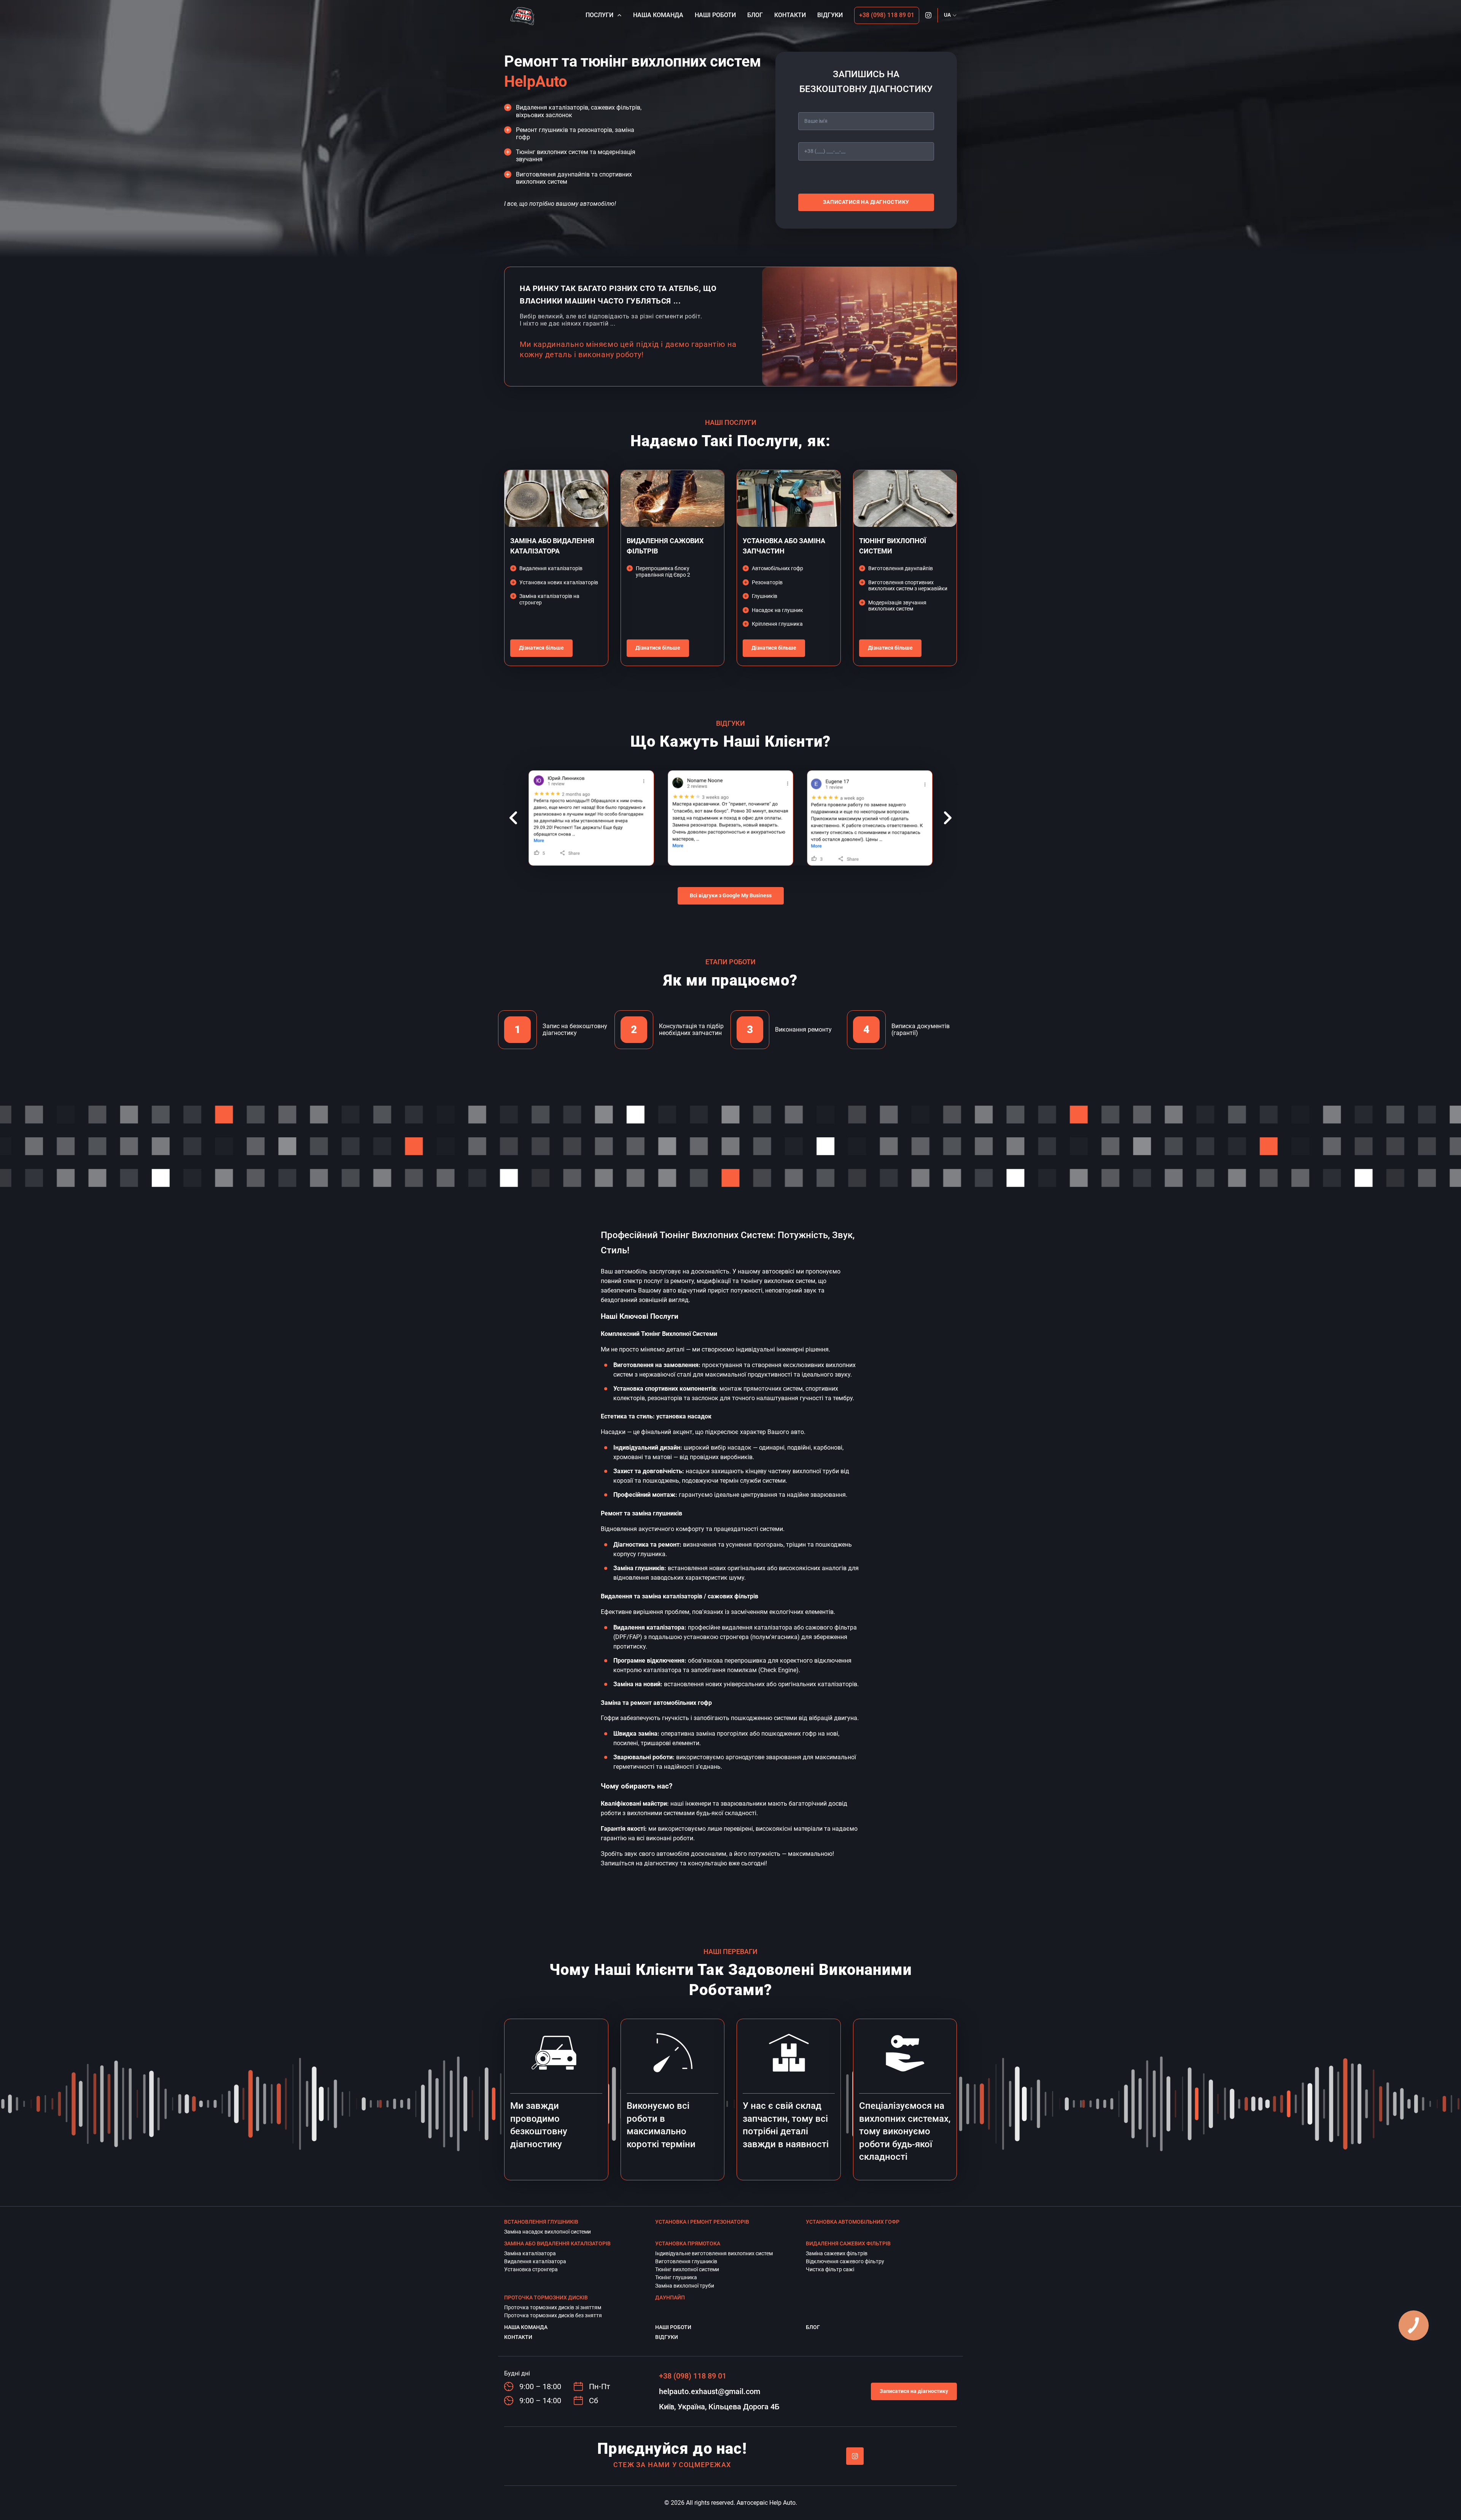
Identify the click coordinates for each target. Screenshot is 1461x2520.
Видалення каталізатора (535, 2261)
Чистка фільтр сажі (830, 2269)
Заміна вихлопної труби (685, 2286)
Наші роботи (715, 15)
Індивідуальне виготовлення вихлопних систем (714, 2253)
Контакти (790, 15)
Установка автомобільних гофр (853, 2222)
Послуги (599, 15)
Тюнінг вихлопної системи (687, 2269)
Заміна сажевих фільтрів (837, 2253)
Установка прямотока (688, 2243)
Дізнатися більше (541, 648)
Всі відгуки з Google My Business (731, 895)
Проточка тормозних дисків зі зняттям (553, 2307)
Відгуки (830, 15)
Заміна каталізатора (530, 2253)
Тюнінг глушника (676, 2277)
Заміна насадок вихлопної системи (547, 2232)
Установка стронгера (531, 2269)
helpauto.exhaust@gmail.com (710, 2391)
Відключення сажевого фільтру (845, 2261)
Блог (755, 15)
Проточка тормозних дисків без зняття (553, 2315)
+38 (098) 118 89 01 (887, 15)
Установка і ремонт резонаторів (702, 2222)
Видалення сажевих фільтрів (848, 2243)
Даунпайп (670, 2297)
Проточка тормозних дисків (546, 2297)
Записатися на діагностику (866, 202)
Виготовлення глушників (686, 2261)
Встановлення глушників (541, 2222)
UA (947, 15)
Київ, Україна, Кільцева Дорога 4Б (719, 2407)
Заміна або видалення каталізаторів (557, 2243)
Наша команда (658, 15)
